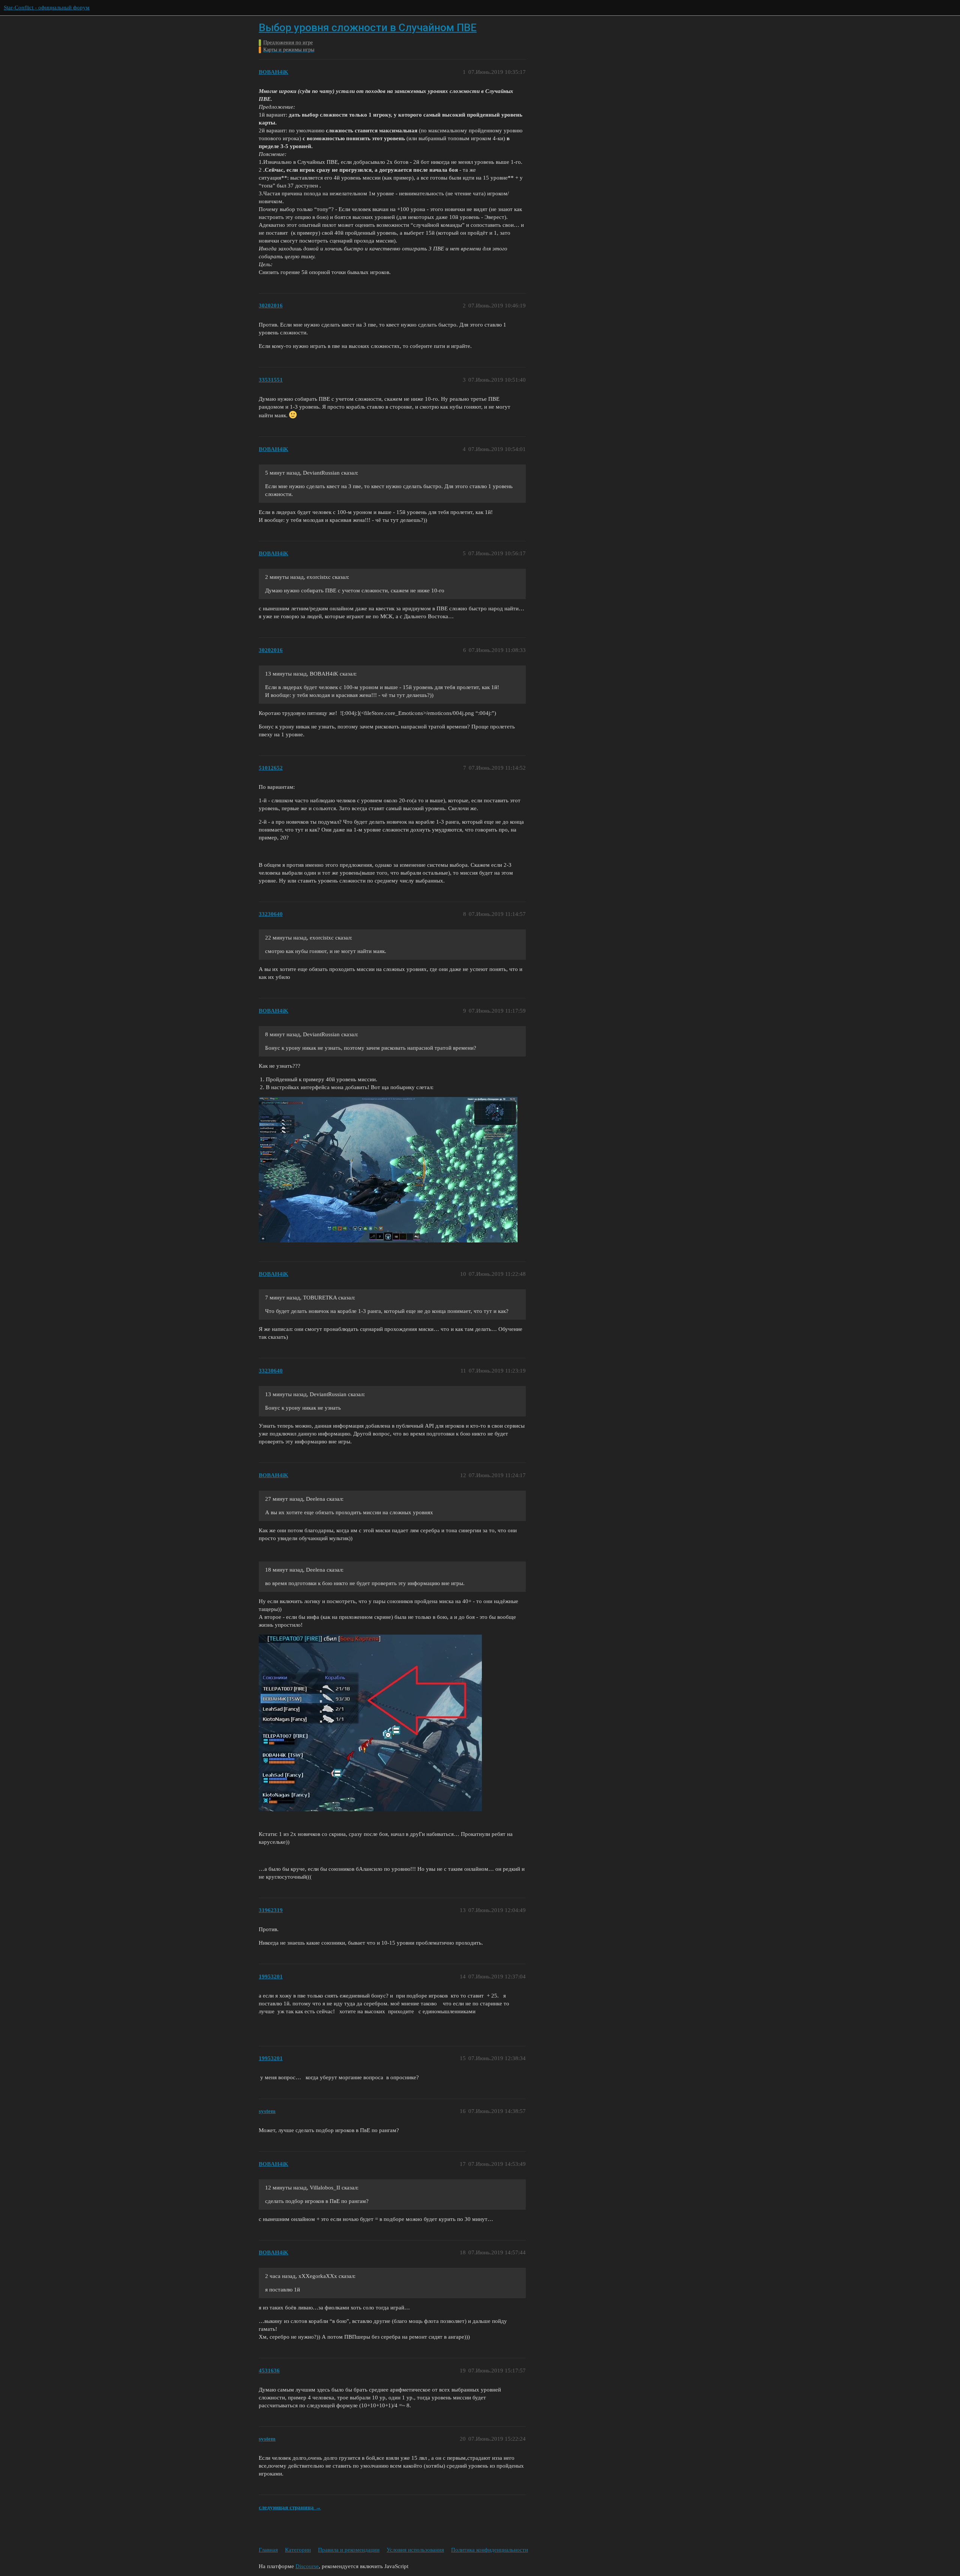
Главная (268, 2550)
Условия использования (415, 2550)
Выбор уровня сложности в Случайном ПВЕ (368, 28)
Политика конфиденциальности (490, 2550)
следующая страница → (290, 2507)
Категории (298, 2550)
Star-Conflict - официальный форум (47, 7)
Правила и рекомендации (349, 2550)
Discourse (307, 2566)
